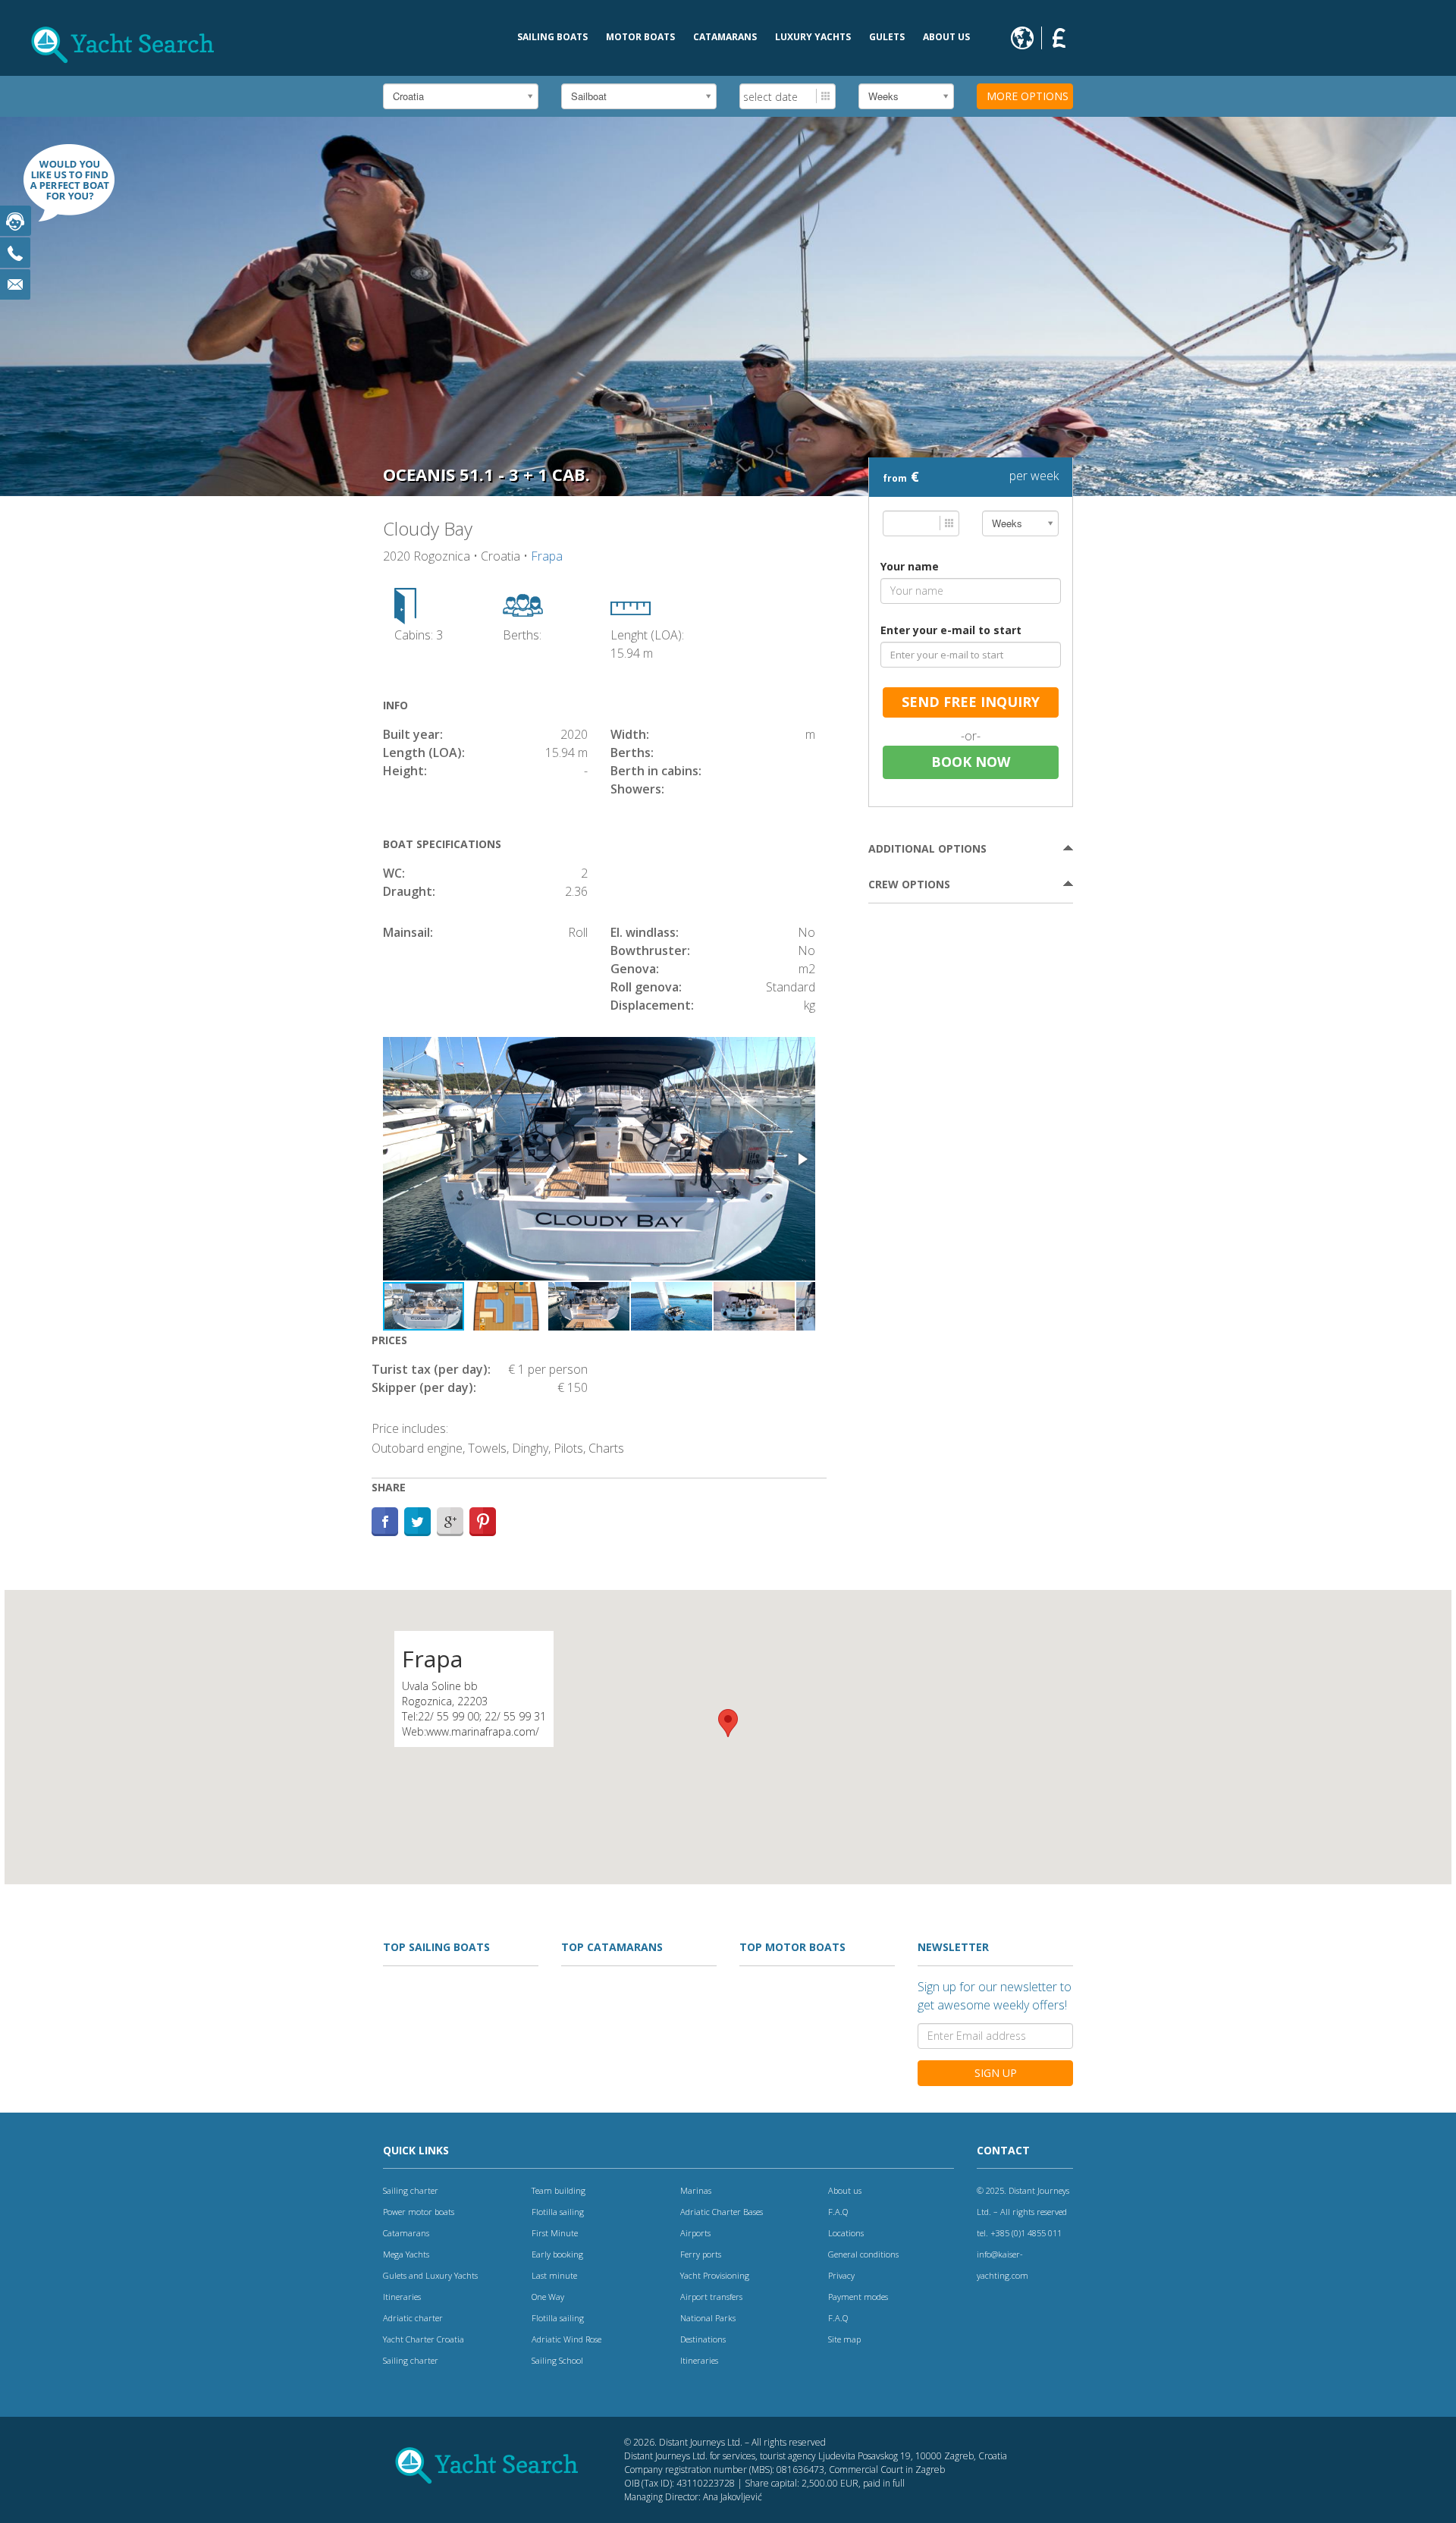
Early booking (557, 2254)
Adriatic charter (413, 2318)
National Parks (708, 2318)
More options (1028, 96)
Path (483, 1522)
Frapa (547, 556)
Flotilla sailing (558, 2212)
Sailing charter (411, 2190)
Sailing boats (552, 37)
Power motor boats (419, 2212)
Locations (846, 2233)
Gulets (887, 37)
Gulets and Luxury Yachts (430, 2275)
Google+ (450, 1522)
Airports (695, 2233)
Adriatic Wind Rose (566, 2339)
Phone (15, 253)
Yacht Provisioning (715, 2275)
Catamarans (725, 37)
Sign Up (996, 2073)
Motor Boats (640, 37)
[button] (802, 1159)
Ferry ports (701, 2254)
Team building (559, 2190)
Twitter (417, 1522)
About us (946, 37)
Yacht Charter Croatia (424, 2339)
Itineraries (402, 2297)
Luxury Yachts (813, 37)
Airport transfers (711, 2297)
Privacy (841, 2275)
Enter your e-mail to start (951, 630)
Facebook (385, 1522)
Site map (844, 2339)
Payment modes (858, 2297)
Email (15, 284)
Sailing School (557, 2360)
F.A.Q (838, 2212)
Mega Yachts (406, 2254)
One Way (548, 2297)
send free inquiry (971, 702)
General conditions (863, 2254)
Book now (971, 762)
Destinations (703, 2339)
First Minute (555, 2233)
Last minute (554, 2275)
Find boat (61, 190)
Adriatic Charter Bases (722, 2212)
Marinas (696, 2190)
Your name (910, 566)
